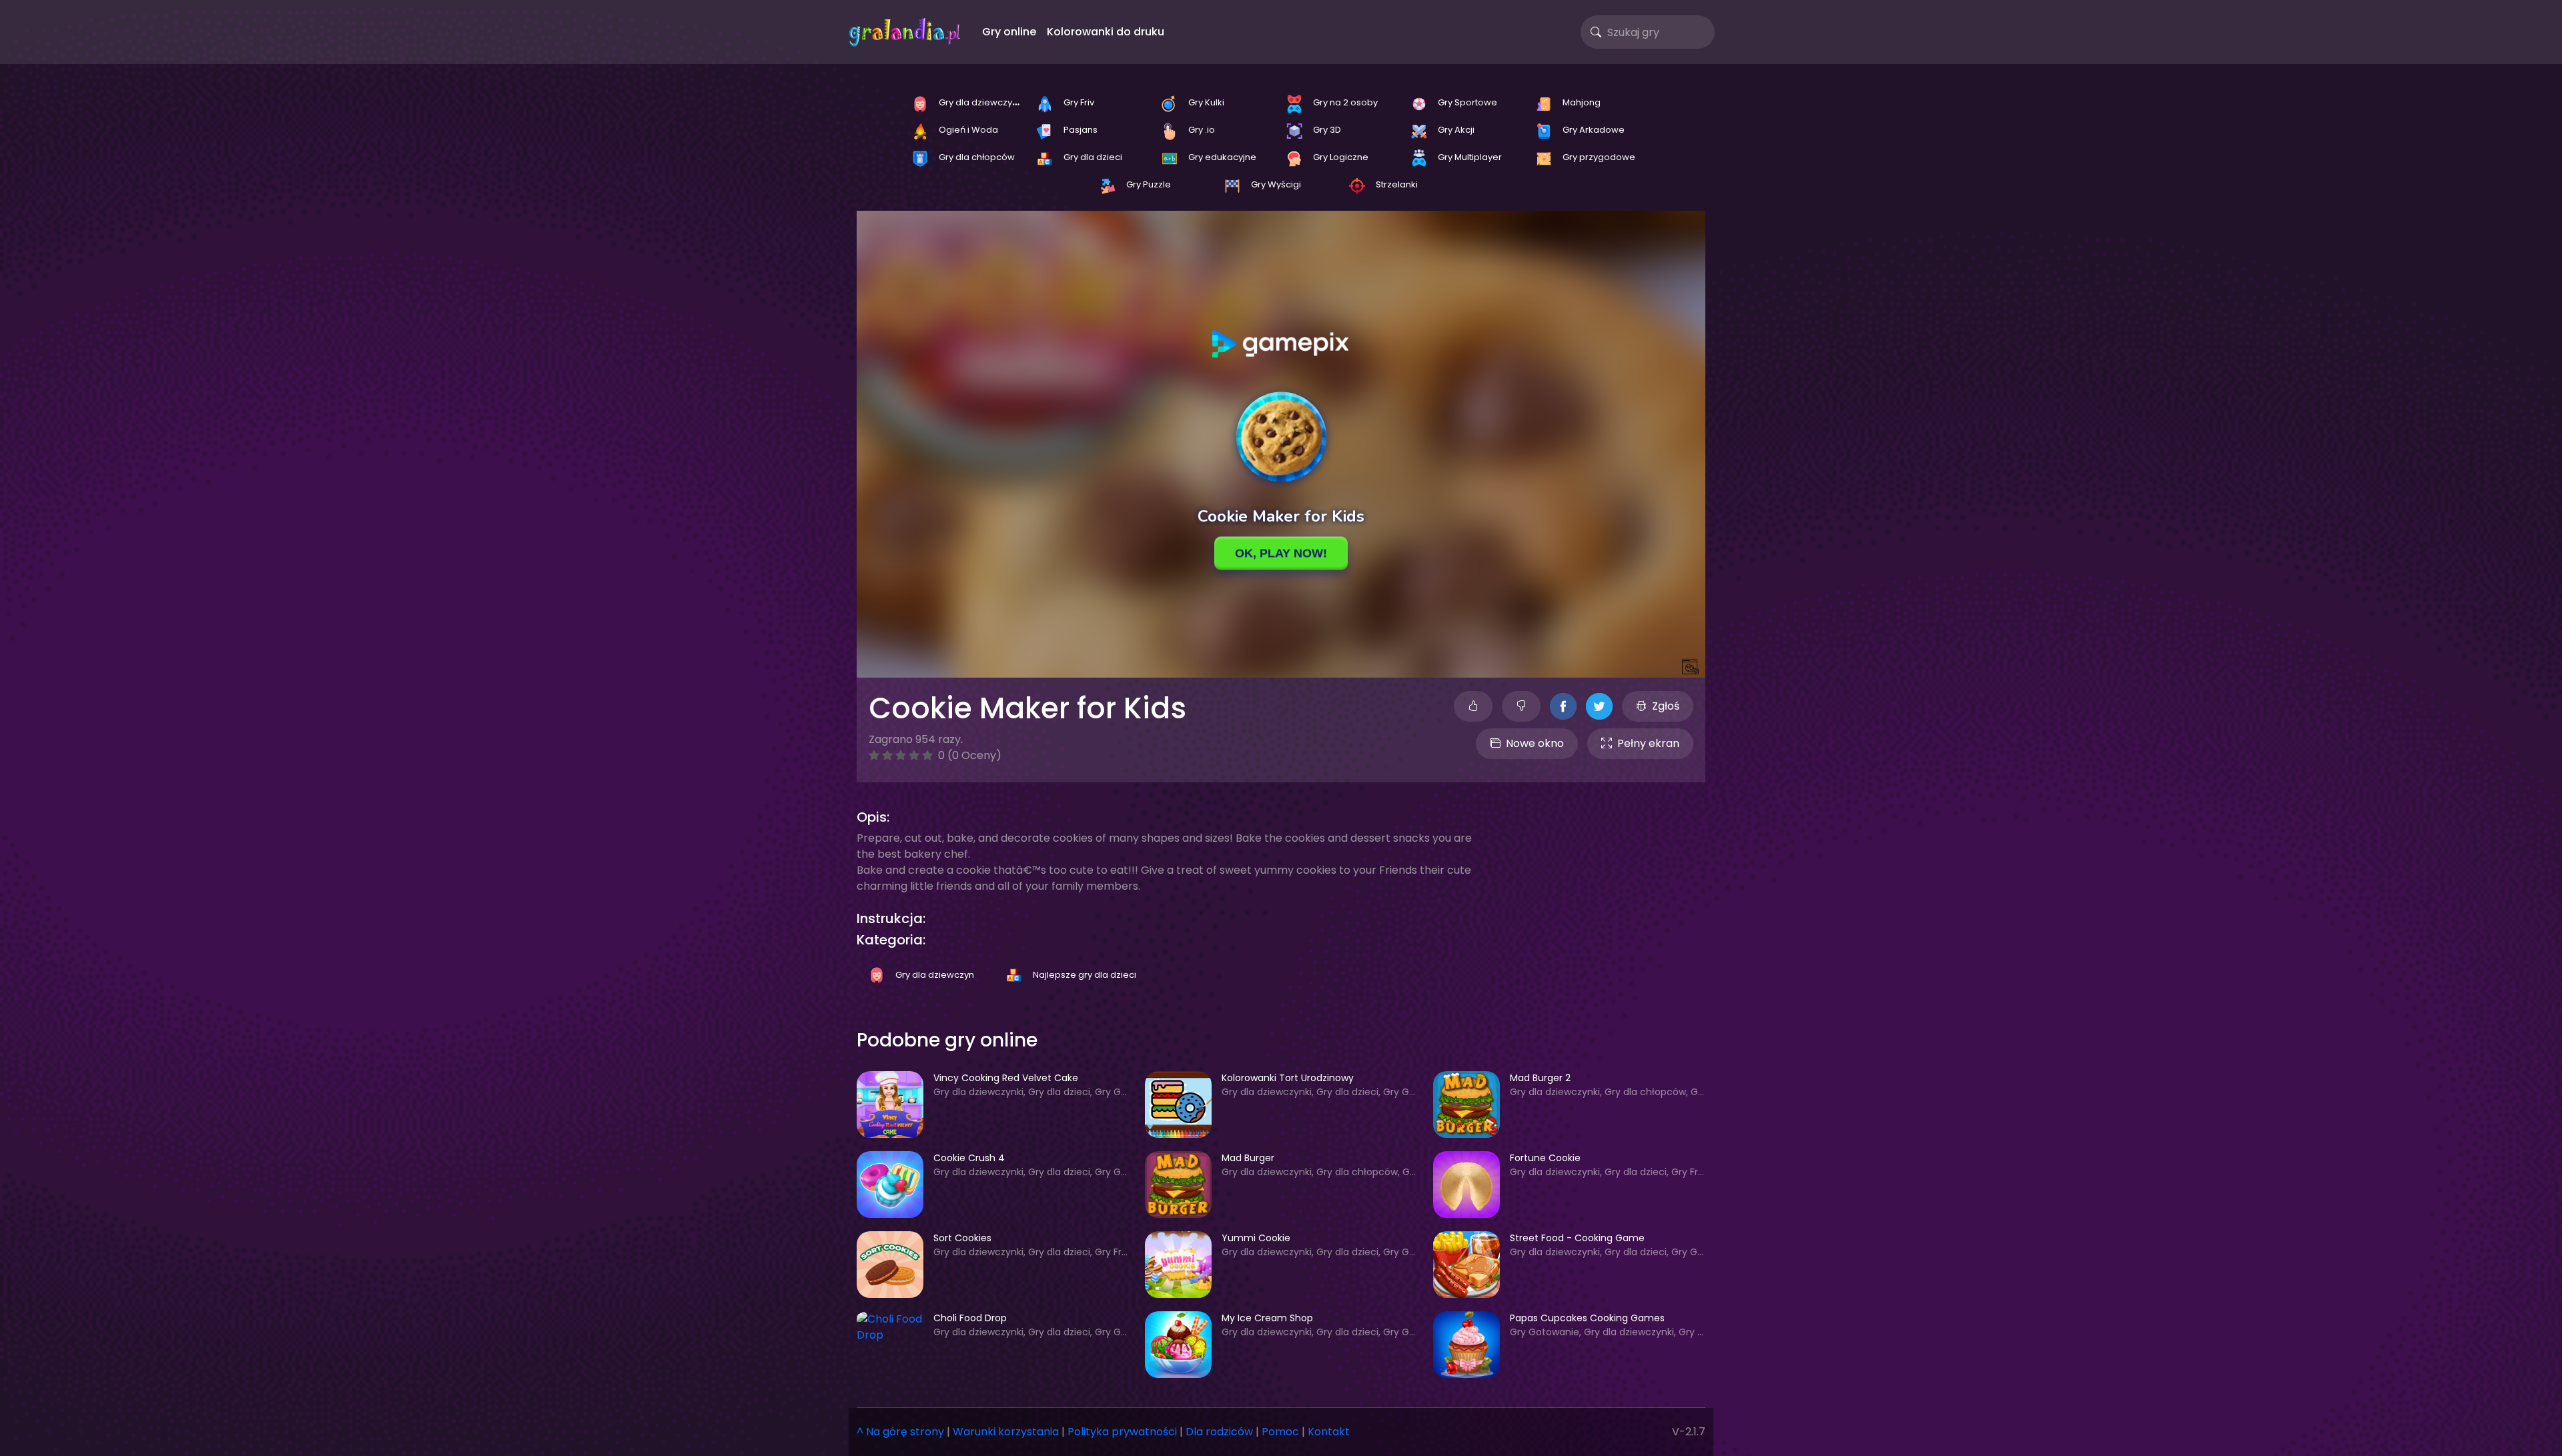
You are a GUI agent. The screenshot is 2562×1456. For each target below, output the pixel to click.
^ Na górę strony (900, 1432)
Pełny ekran (1648, 743)
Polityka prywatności (1122, 1432)
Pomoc (1280, 1432)
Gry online (1009, 32)
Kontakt (1329, 1432)
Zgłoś (1666, 706)
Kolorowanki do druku (1106, 32)
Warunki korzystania (1006, 1432)
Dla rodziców (1219, 1432)
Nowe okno (1535, 743)
